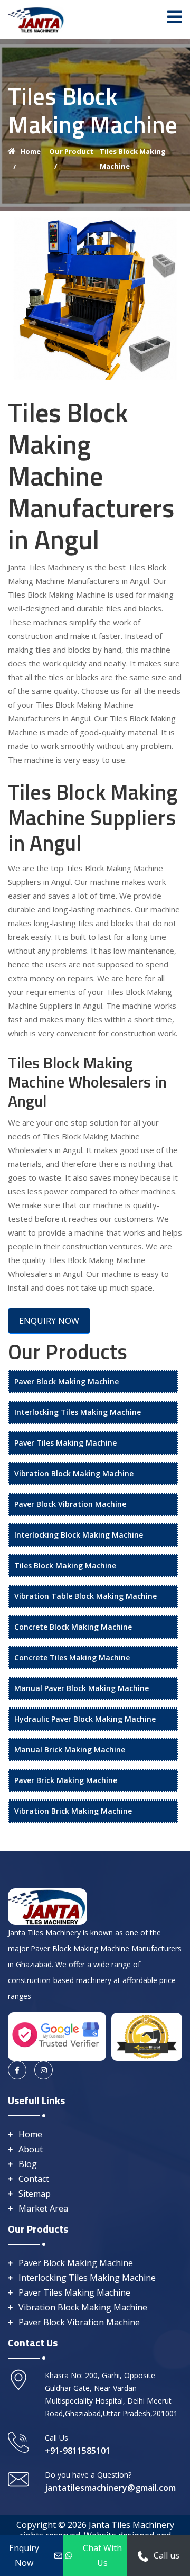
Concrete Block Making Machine (73, 1627)
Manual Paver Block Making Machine (82, 1688)
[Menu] (175, 17)
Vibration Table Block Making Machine (85, 1596)
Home (30, 2134)
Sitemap (35, 2194)
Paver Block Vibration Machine (70, 1504)
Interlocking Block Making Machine (79, 1535)
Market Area (43, 2208)
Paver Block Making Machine (66, 1381)
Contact (34, 2179)
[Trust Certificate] (147, 2035)
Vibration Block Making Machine (74, 1473)
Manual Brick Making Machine (70, 1750)
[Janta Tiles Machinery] (36, 19)
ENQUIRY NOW (49, 1321)
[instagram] (44, 2070)
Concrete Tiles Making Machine (72, 1657)
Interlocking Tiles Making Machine (78, 1412)
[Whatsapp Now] (143, 2555)
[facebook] (17, 2070)
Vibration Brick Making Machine (73, 1811)
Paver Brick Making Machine (66, 1780)
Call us (167, 2555)
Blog (28, 2164)
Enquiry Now (24, 2555)
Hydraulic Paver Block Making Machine (85, 1719)
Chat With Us (102, 2555)
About (31, 2149)
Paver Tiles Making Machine (65, 1443)
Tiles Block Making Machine (65, 1565)
